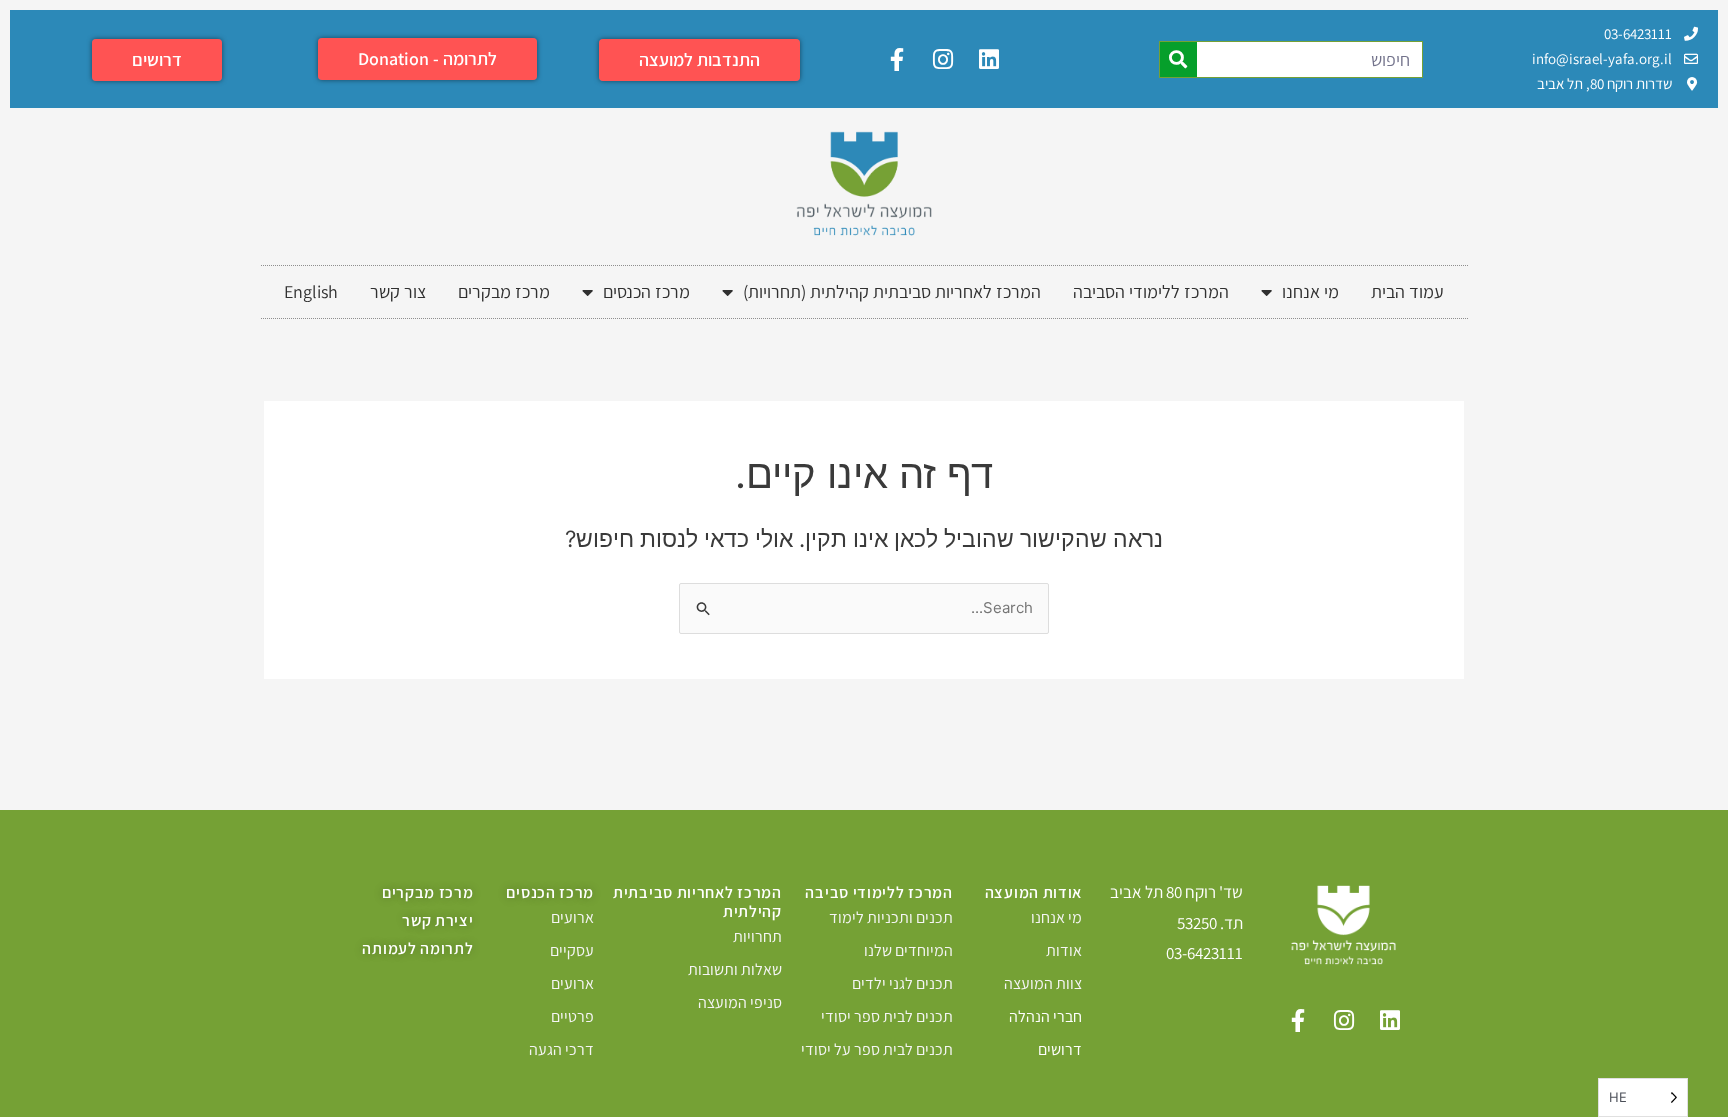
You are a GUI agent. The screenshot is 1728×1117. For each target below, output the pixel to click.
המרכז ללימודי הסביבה (1151, 291)
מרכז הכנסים (646, 291)
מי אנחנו (1310, 291)
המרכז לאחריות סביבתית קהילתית (697, 902)
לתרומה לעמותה (417, 948)
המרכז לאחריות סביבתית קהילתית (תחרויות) (892, 291)
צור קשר (398, 291)
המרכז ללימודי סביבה (878, 892)
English (311, 291)
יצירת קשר (437, 920)
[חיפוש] (1178, 59)
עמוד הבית (1407, 291)
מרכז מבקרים (504, 291)
